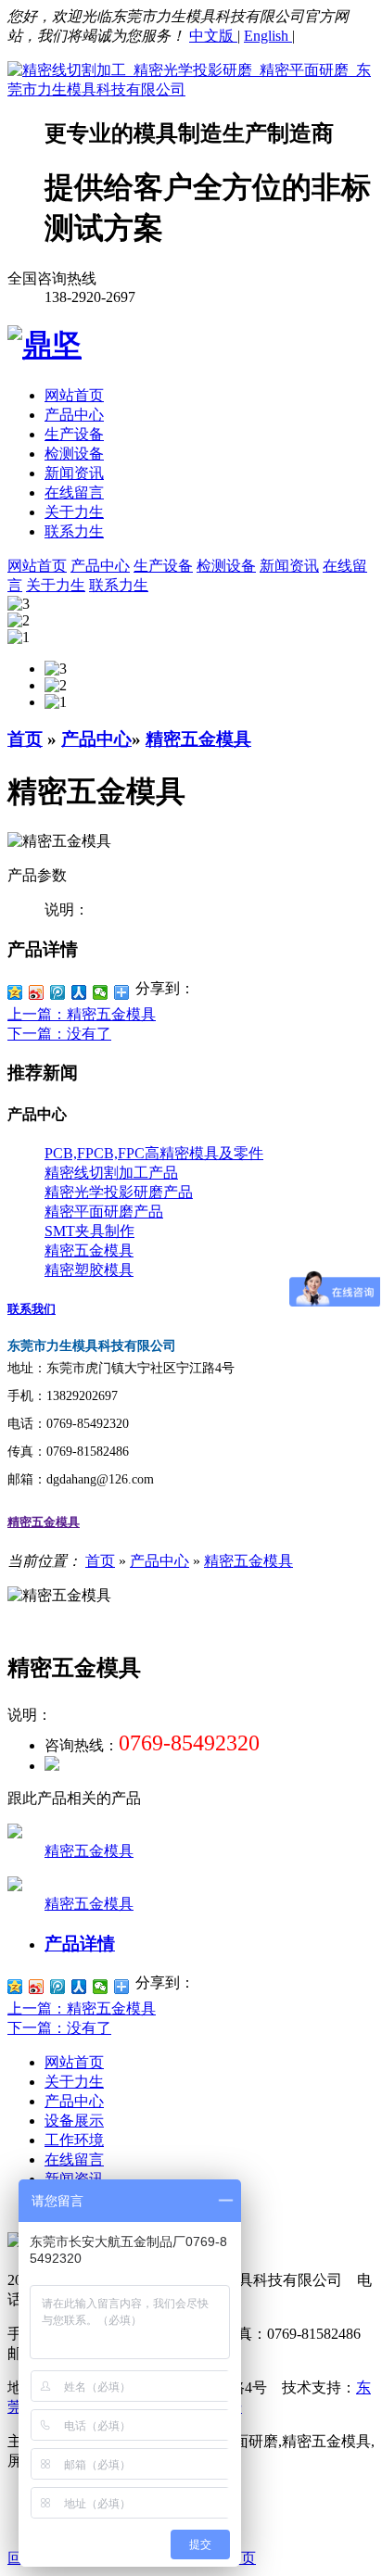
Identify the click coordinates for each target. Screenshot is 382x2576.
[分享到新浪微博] (37, 992)
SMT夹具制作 (89, 1231)
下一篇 (59, 1034)
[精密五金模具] (15, 1833)
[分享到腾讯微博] (58, 992)
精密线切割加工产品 (111, 1173)
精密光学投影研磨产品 (119, 1192)
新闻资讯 (74, 473)
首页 (25, 739)
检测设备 (74, 454)
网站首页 (74, 395)
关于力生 (74, 512)
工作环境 (74, 2140)
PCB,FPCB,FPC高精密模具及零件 (154, 1153)
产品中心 (74, 415)
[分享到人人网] (79, 992)
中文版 (213, 36)
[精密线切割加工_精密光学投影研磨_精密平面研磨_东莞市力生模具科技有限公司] (191, 89)
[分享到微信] (101, 992)
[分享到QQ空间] (15, 992)
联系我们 (32, 1309)
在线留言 (74, 492)
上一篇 (82, 1014)
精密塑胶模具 (89, 1270)
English (268, 36)
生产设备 (74, 434)
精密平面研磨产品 (104, 1212)
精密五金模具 (198, 739)
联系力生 (74, 531)
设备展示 (74, 2121)
